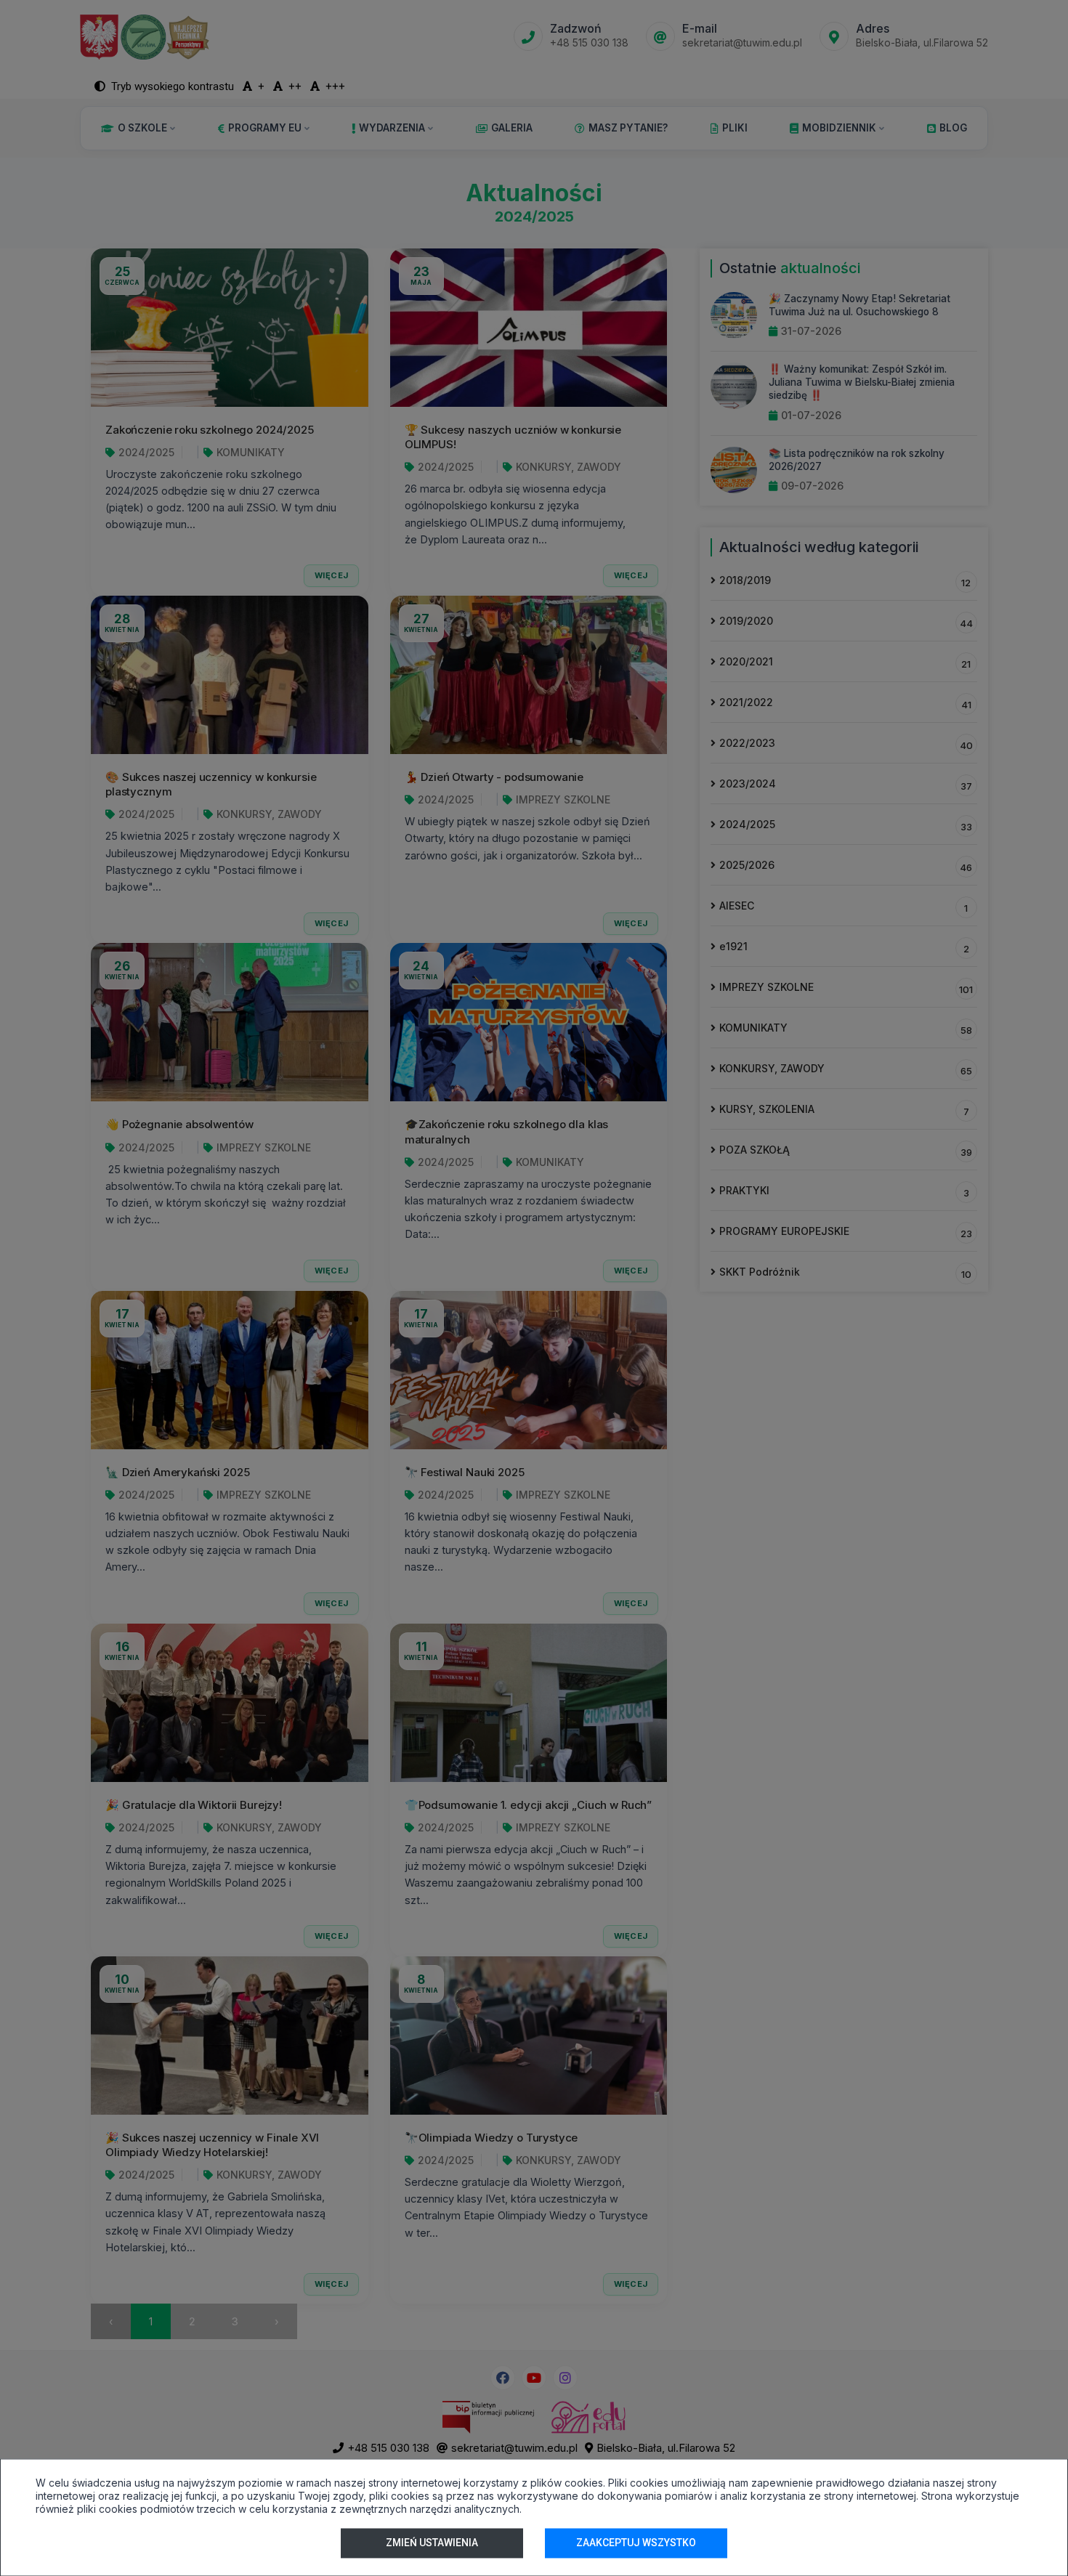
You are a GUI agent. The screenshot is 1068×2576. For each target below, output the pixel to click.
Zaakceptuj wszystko (636, 2543)
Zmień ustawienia (432, 2543)
